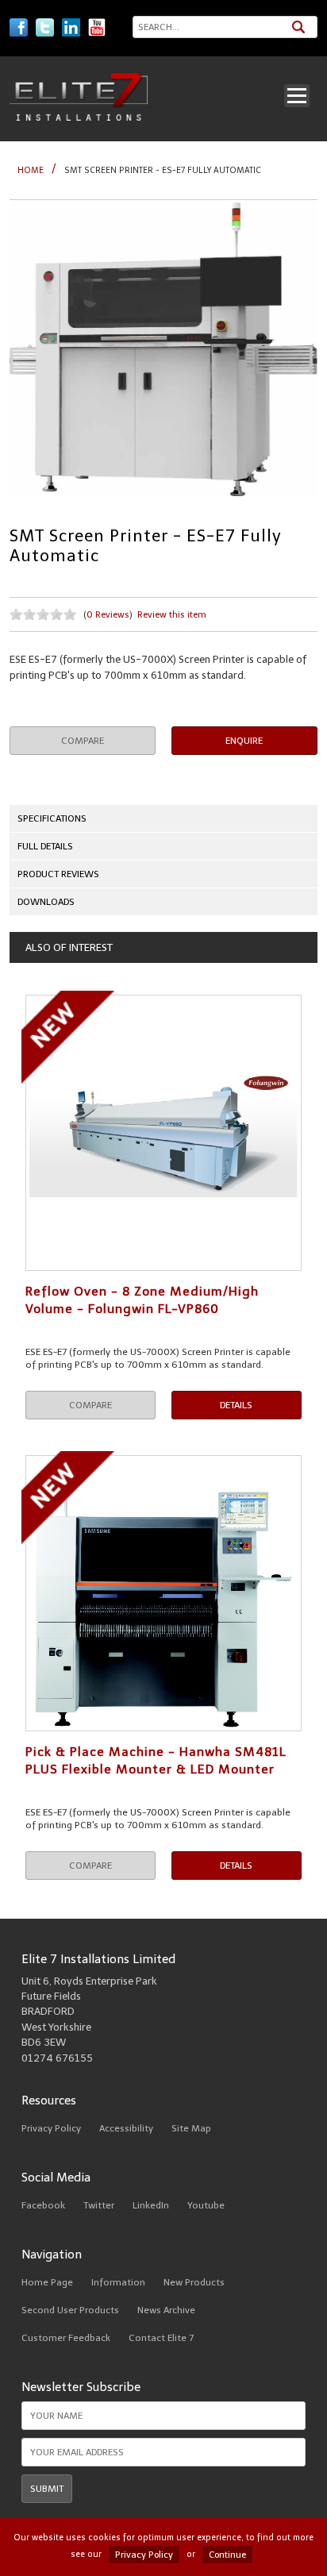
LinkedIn (151, 2205)
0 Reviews (108, 615)
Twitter (99, 2205)
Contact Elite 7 (161, 2338)
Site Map (191, 2128)
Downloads (46, 902)
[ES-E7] (163, 349)
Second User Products (70, 2310)
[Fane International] (79, 117)
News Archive (166, 2310)
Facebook (43, 2205)
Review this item (172, 615)
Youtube (206, 2205)
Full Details (45, 846)
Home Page (47, 2282)
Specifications (52, 818)
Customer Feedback (66, 2338)
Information (118, 2282)
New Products (194, 2282)
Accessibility (126, 2128)
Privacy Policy (51, 2128)
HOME (31, 170)
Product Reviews (58, 874)
